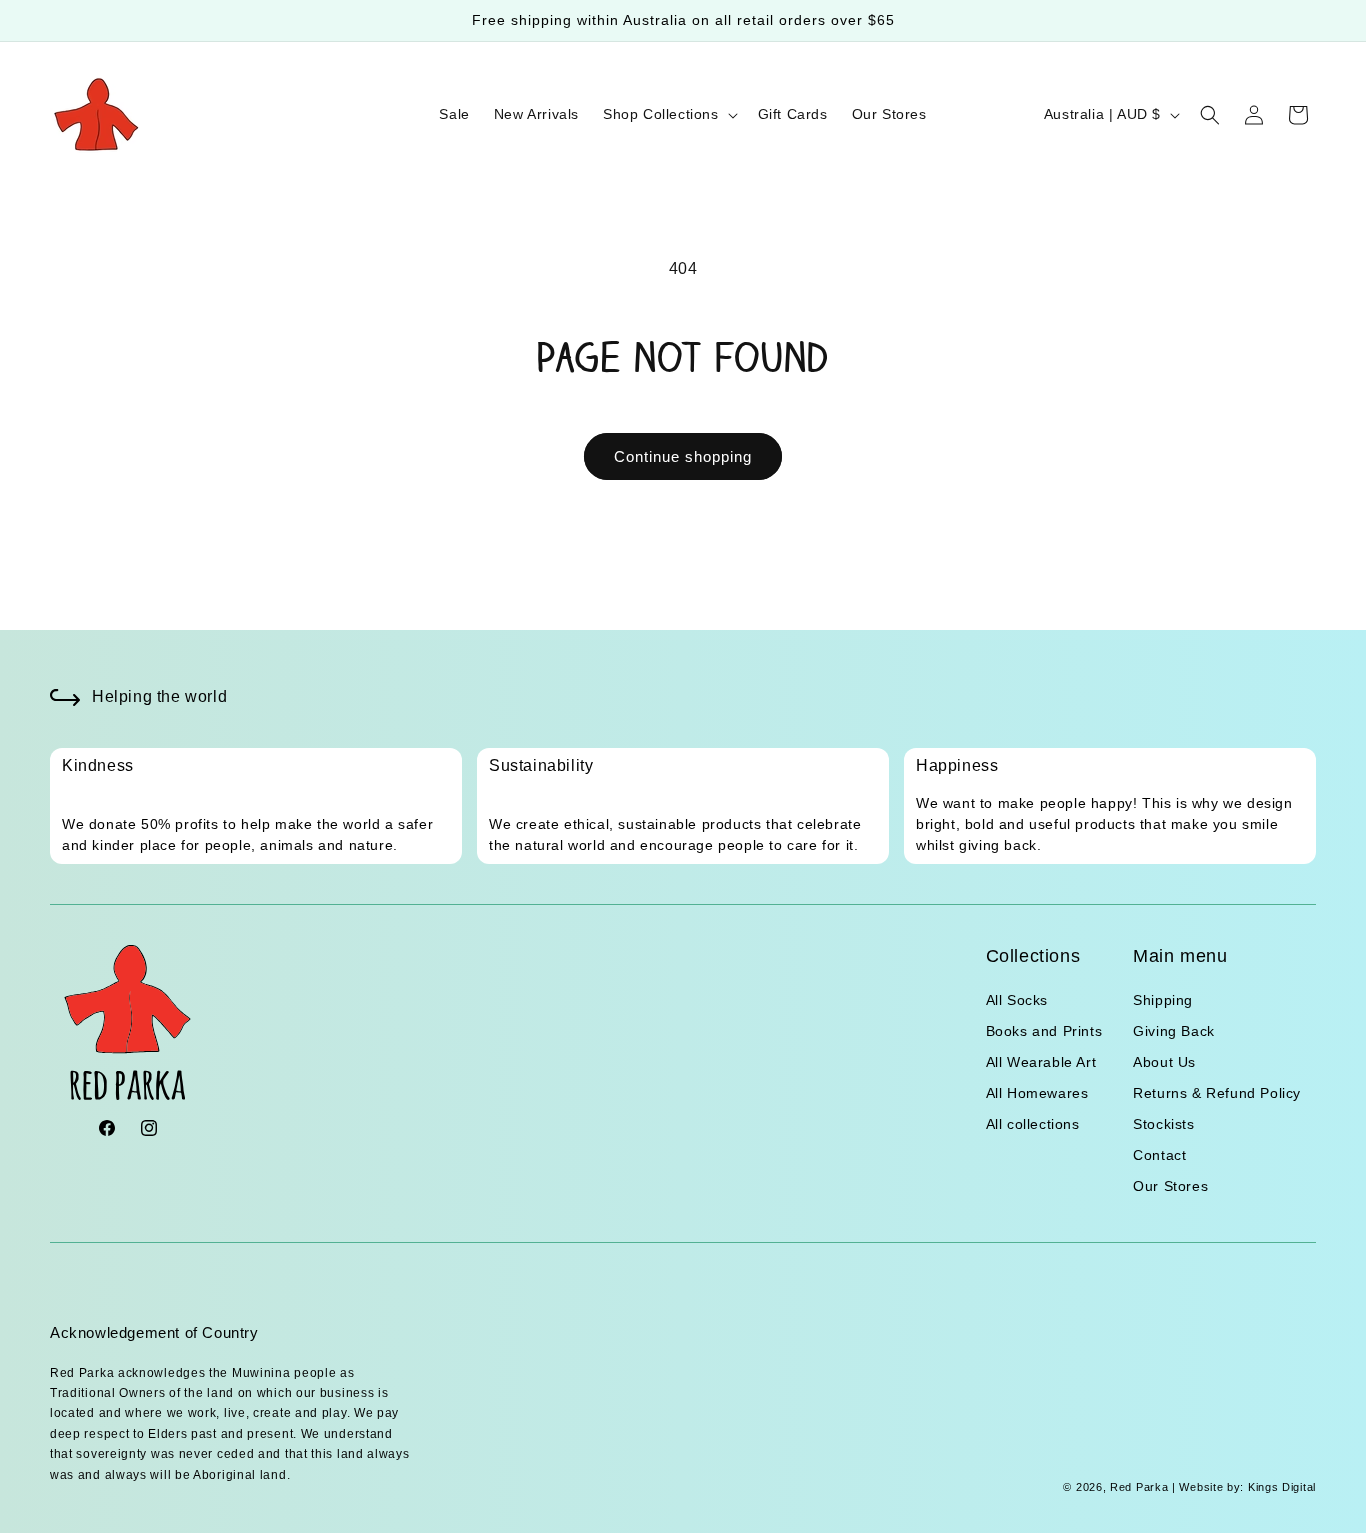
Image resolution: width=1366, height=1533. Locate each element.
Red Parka (1139, 1487)
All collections (1033, 1124)
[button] (668, 114)
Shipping (1163, 1000)
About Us (1164, 1062)
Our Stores (1170, 1186)
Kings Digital (1280, 1487)
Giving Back (1174, 1031)
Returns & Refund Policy (1217, 1093)
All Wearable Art (1041, 1062)
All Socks (1017, 1000)
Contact (1159, 1155)
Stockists (1163, 1124)
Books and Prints (1044, 1031)
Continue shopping (683, 456)
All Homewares (1037, 1093)
